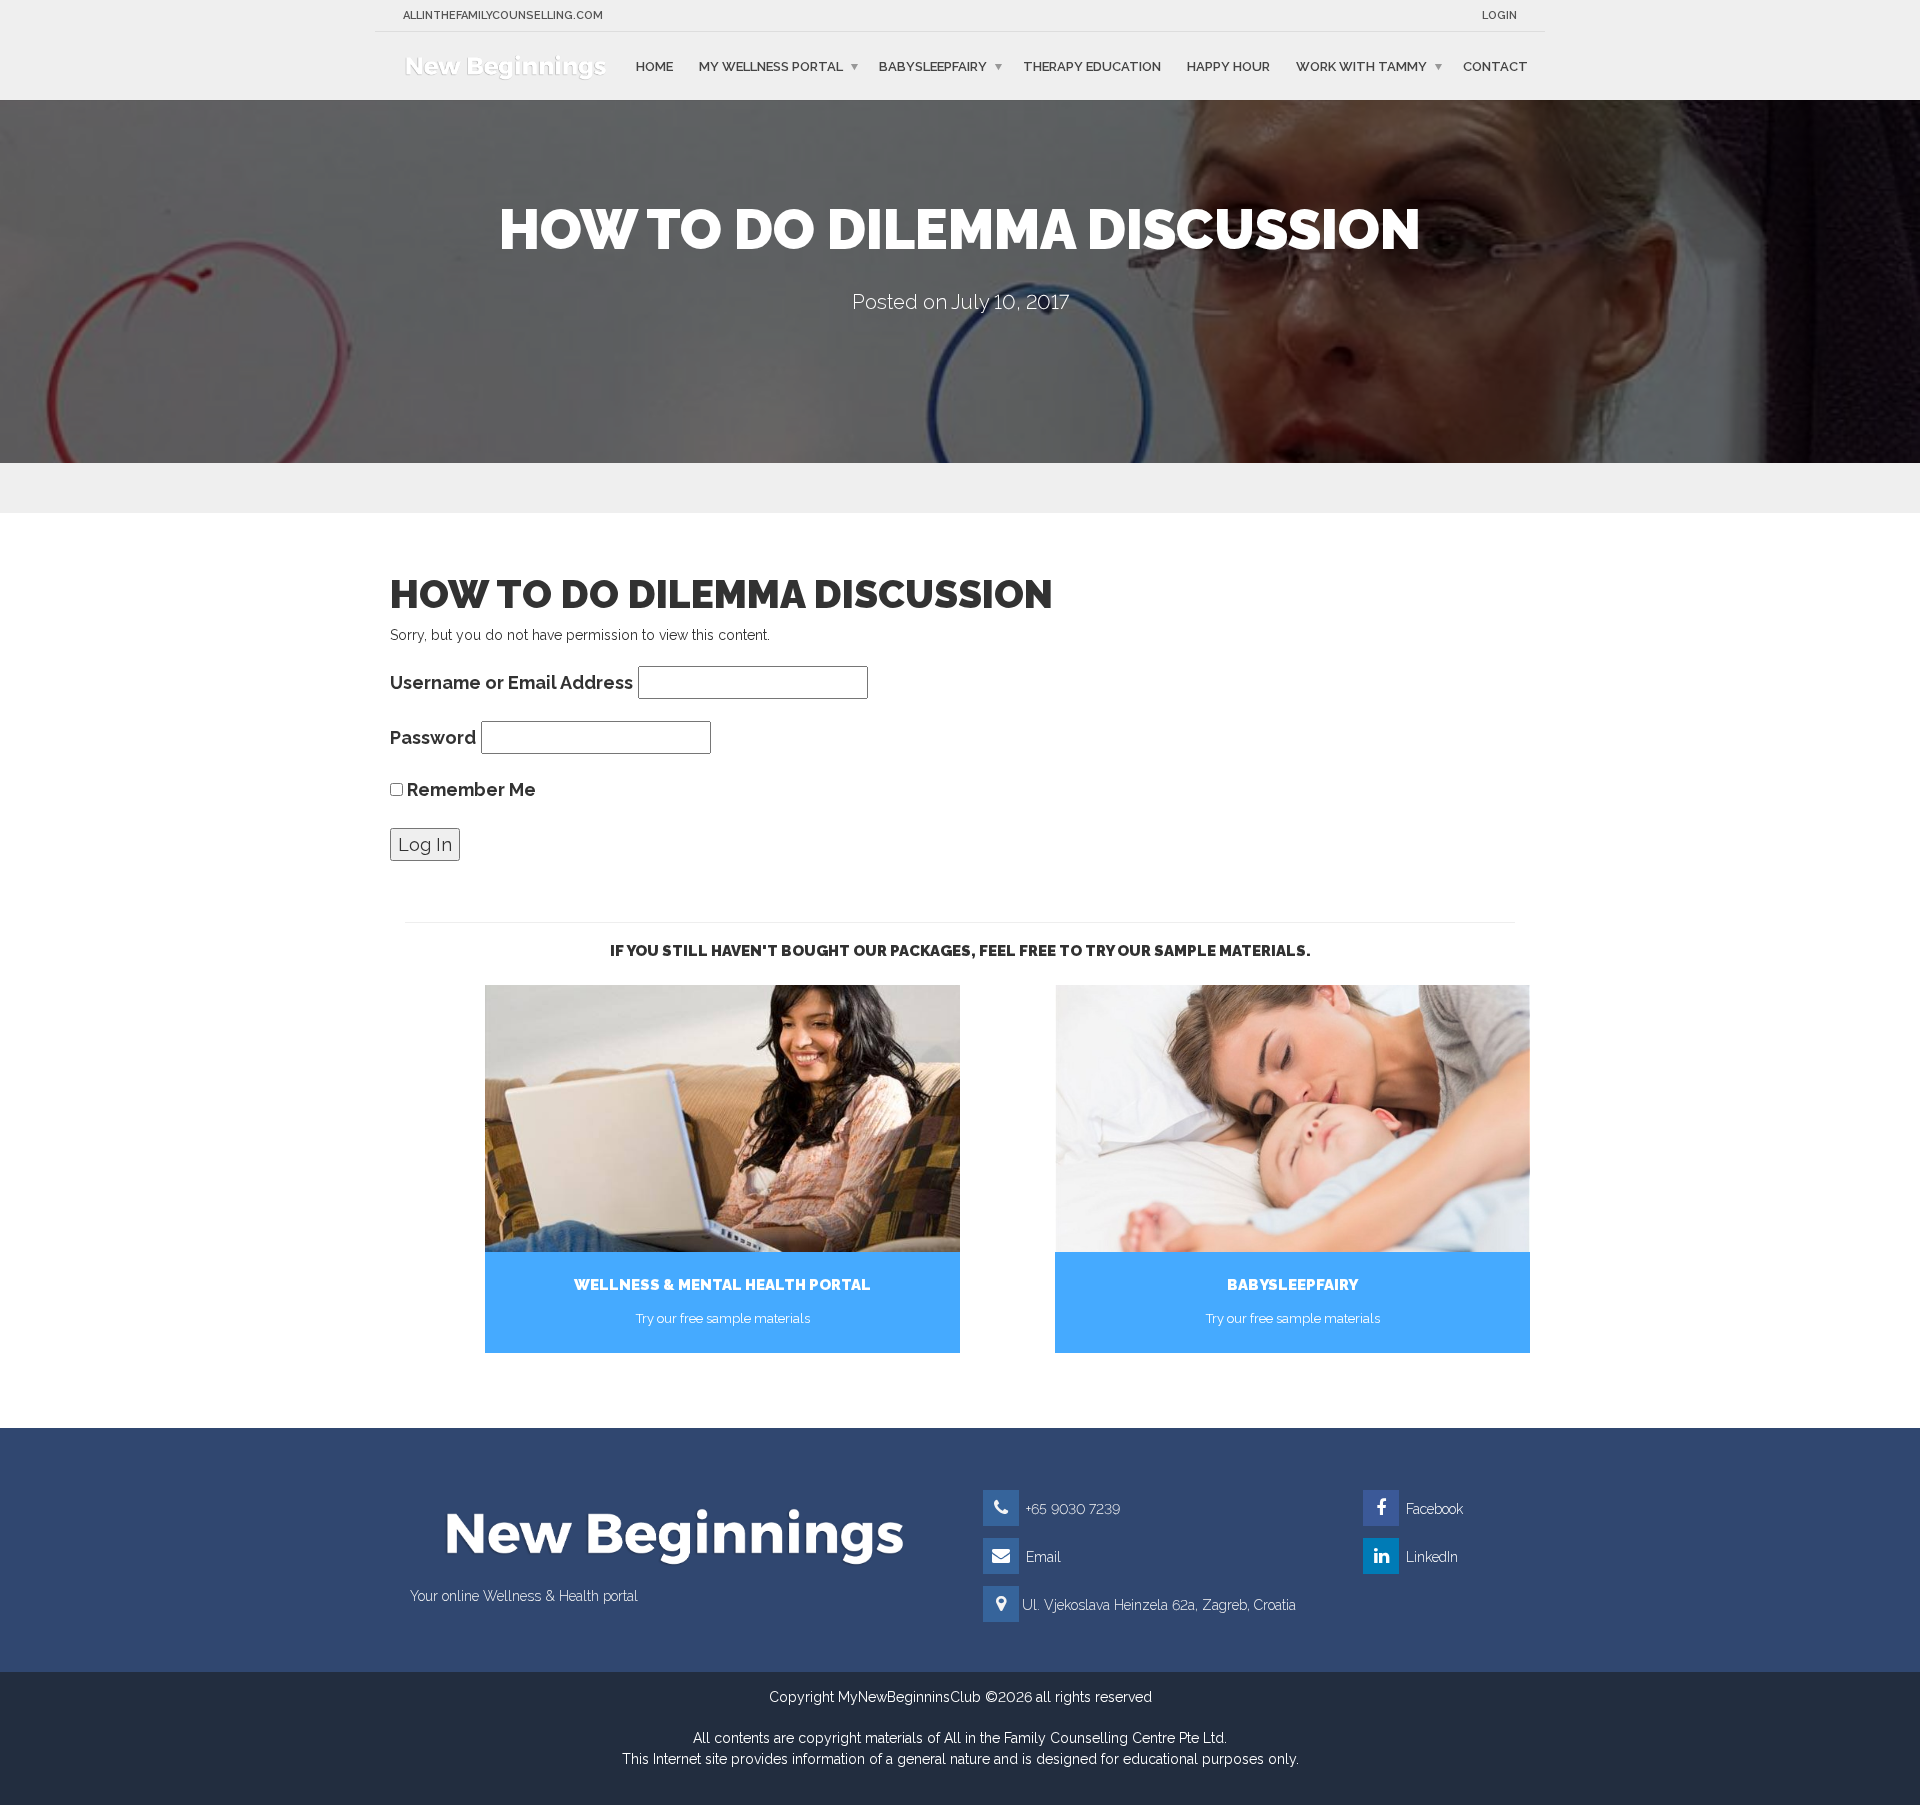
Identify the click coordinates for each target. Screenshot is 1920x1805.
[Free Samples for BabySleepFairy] (1292, 1118)
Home (654, 65)
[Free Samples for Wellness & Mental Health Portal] (722, 1118)
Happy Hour (1228, 65)
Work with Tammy (1361, 65)
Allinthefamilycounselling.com (503, 15)
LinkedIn (1430, 1557)
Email (1041, 1557)
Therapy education (1092, 65)
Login (1499, 15)
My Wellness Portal (771, 65)
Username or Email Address (511, 682)
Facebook (1432, 1509)
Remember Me (469, 789)
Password (433, 737)
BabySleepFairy (933, 65)
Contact (1495, 65)
